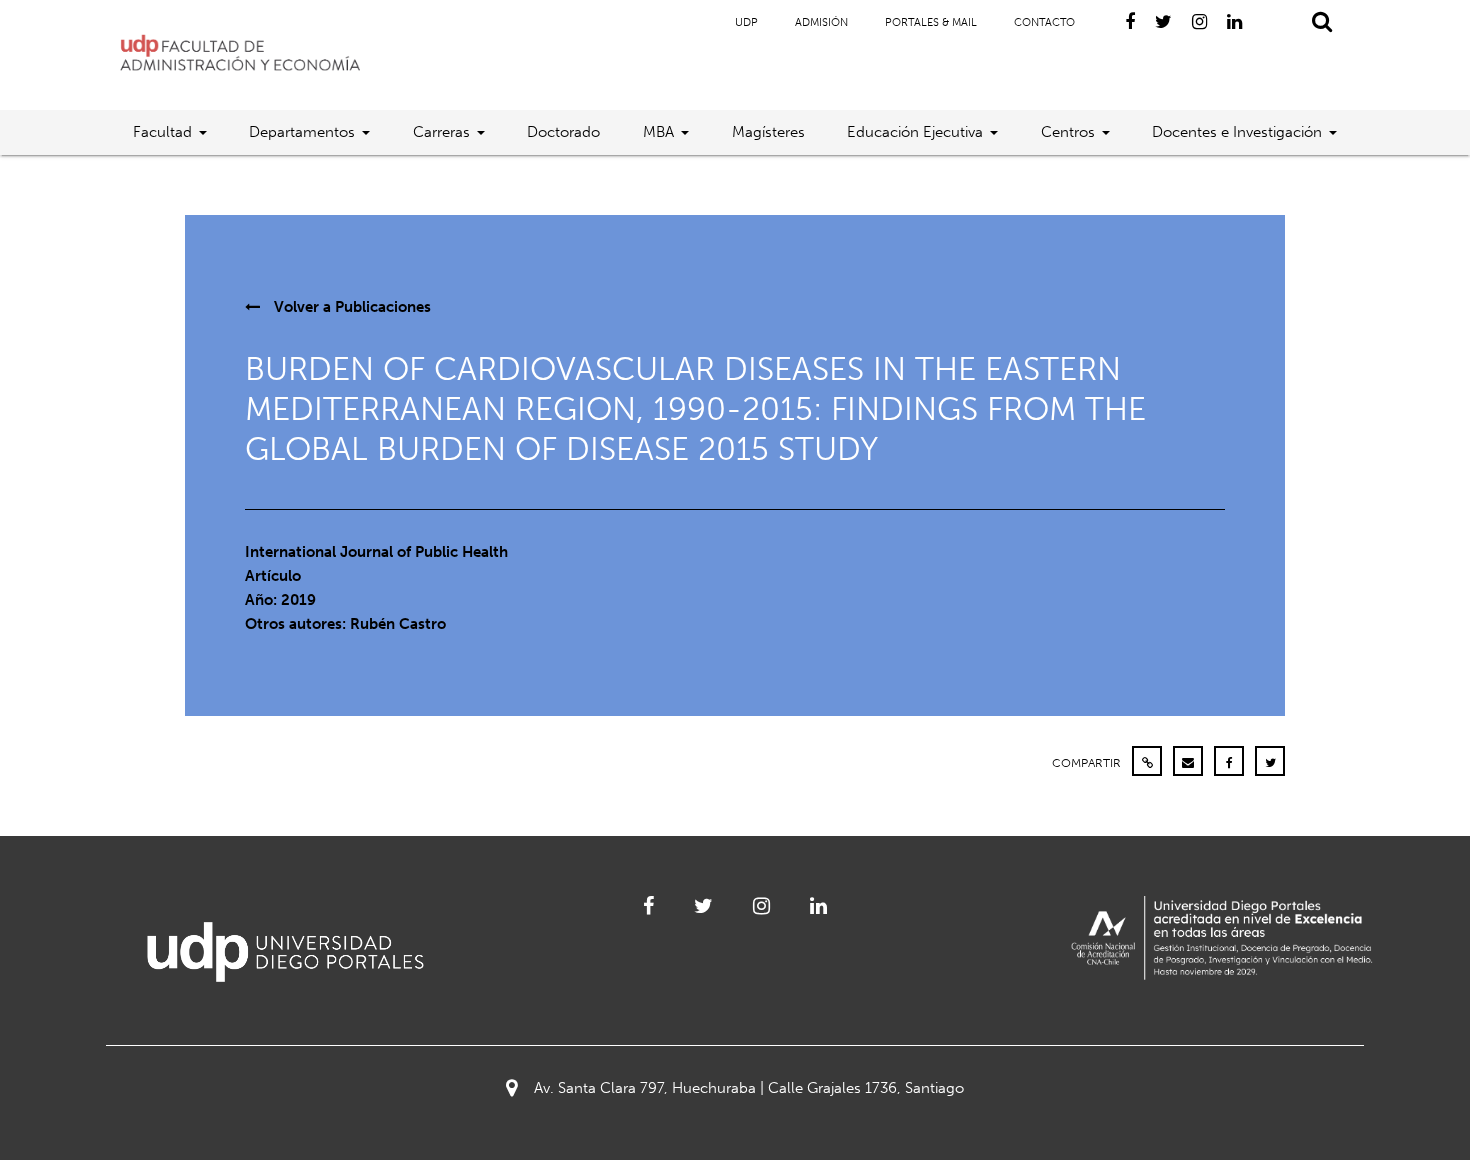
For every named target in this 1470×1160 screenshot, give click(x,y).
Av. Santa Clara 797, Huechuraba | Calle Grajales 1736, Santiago (749, 1088)
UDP (746, 22)
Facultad (162, 132)
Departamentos (302, 132)
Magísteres (768, 132)
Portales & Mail (931, 22)
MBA (658, 132)
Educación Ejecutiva (915, 132)
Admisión (821, 22)
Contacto (1044, 22)
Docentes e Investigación (1237, 132)
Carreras (441, 132)
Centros (1068, 132)
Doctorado (563, 132)
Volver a (350, 307)
